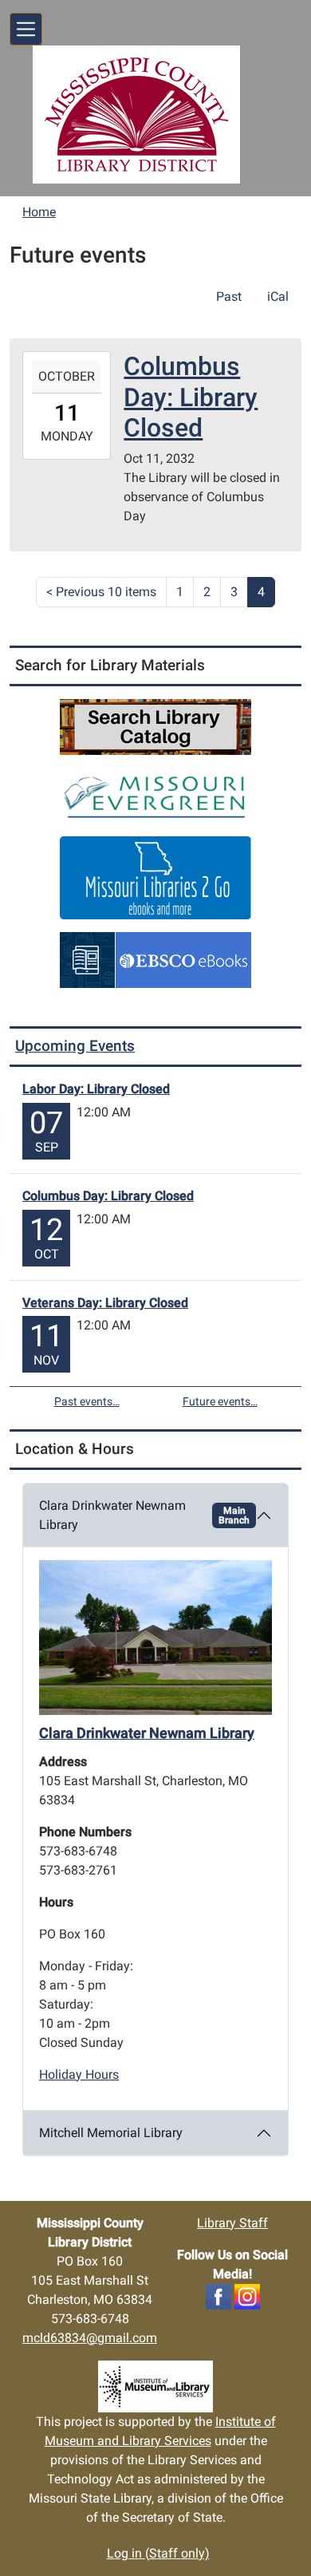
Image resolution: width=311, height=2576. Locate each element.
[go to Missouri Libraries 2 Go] (155, 877)
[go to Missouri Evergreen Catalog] (155, 794)
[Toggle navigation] (26, 29)
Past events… (87, 1401)
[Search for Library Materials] (155, 726)
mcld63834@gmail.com (90, 2338)
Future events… (220, 1401)
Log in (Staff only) (158, 2553)
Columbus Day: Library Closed (108, 1196)
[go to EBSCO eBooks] (155, 959)
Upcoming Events (75, 1046)
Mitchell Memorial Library (111, 2133)
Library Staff (232, 2223)
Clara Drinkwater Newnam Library (144, 1515)
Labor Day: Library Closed (96, 1089)
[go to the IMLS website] (155, 2386)
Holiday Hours (79, 2074)
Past (229, 296)
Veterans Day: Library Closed (105, 1303)
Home (39, 212)
